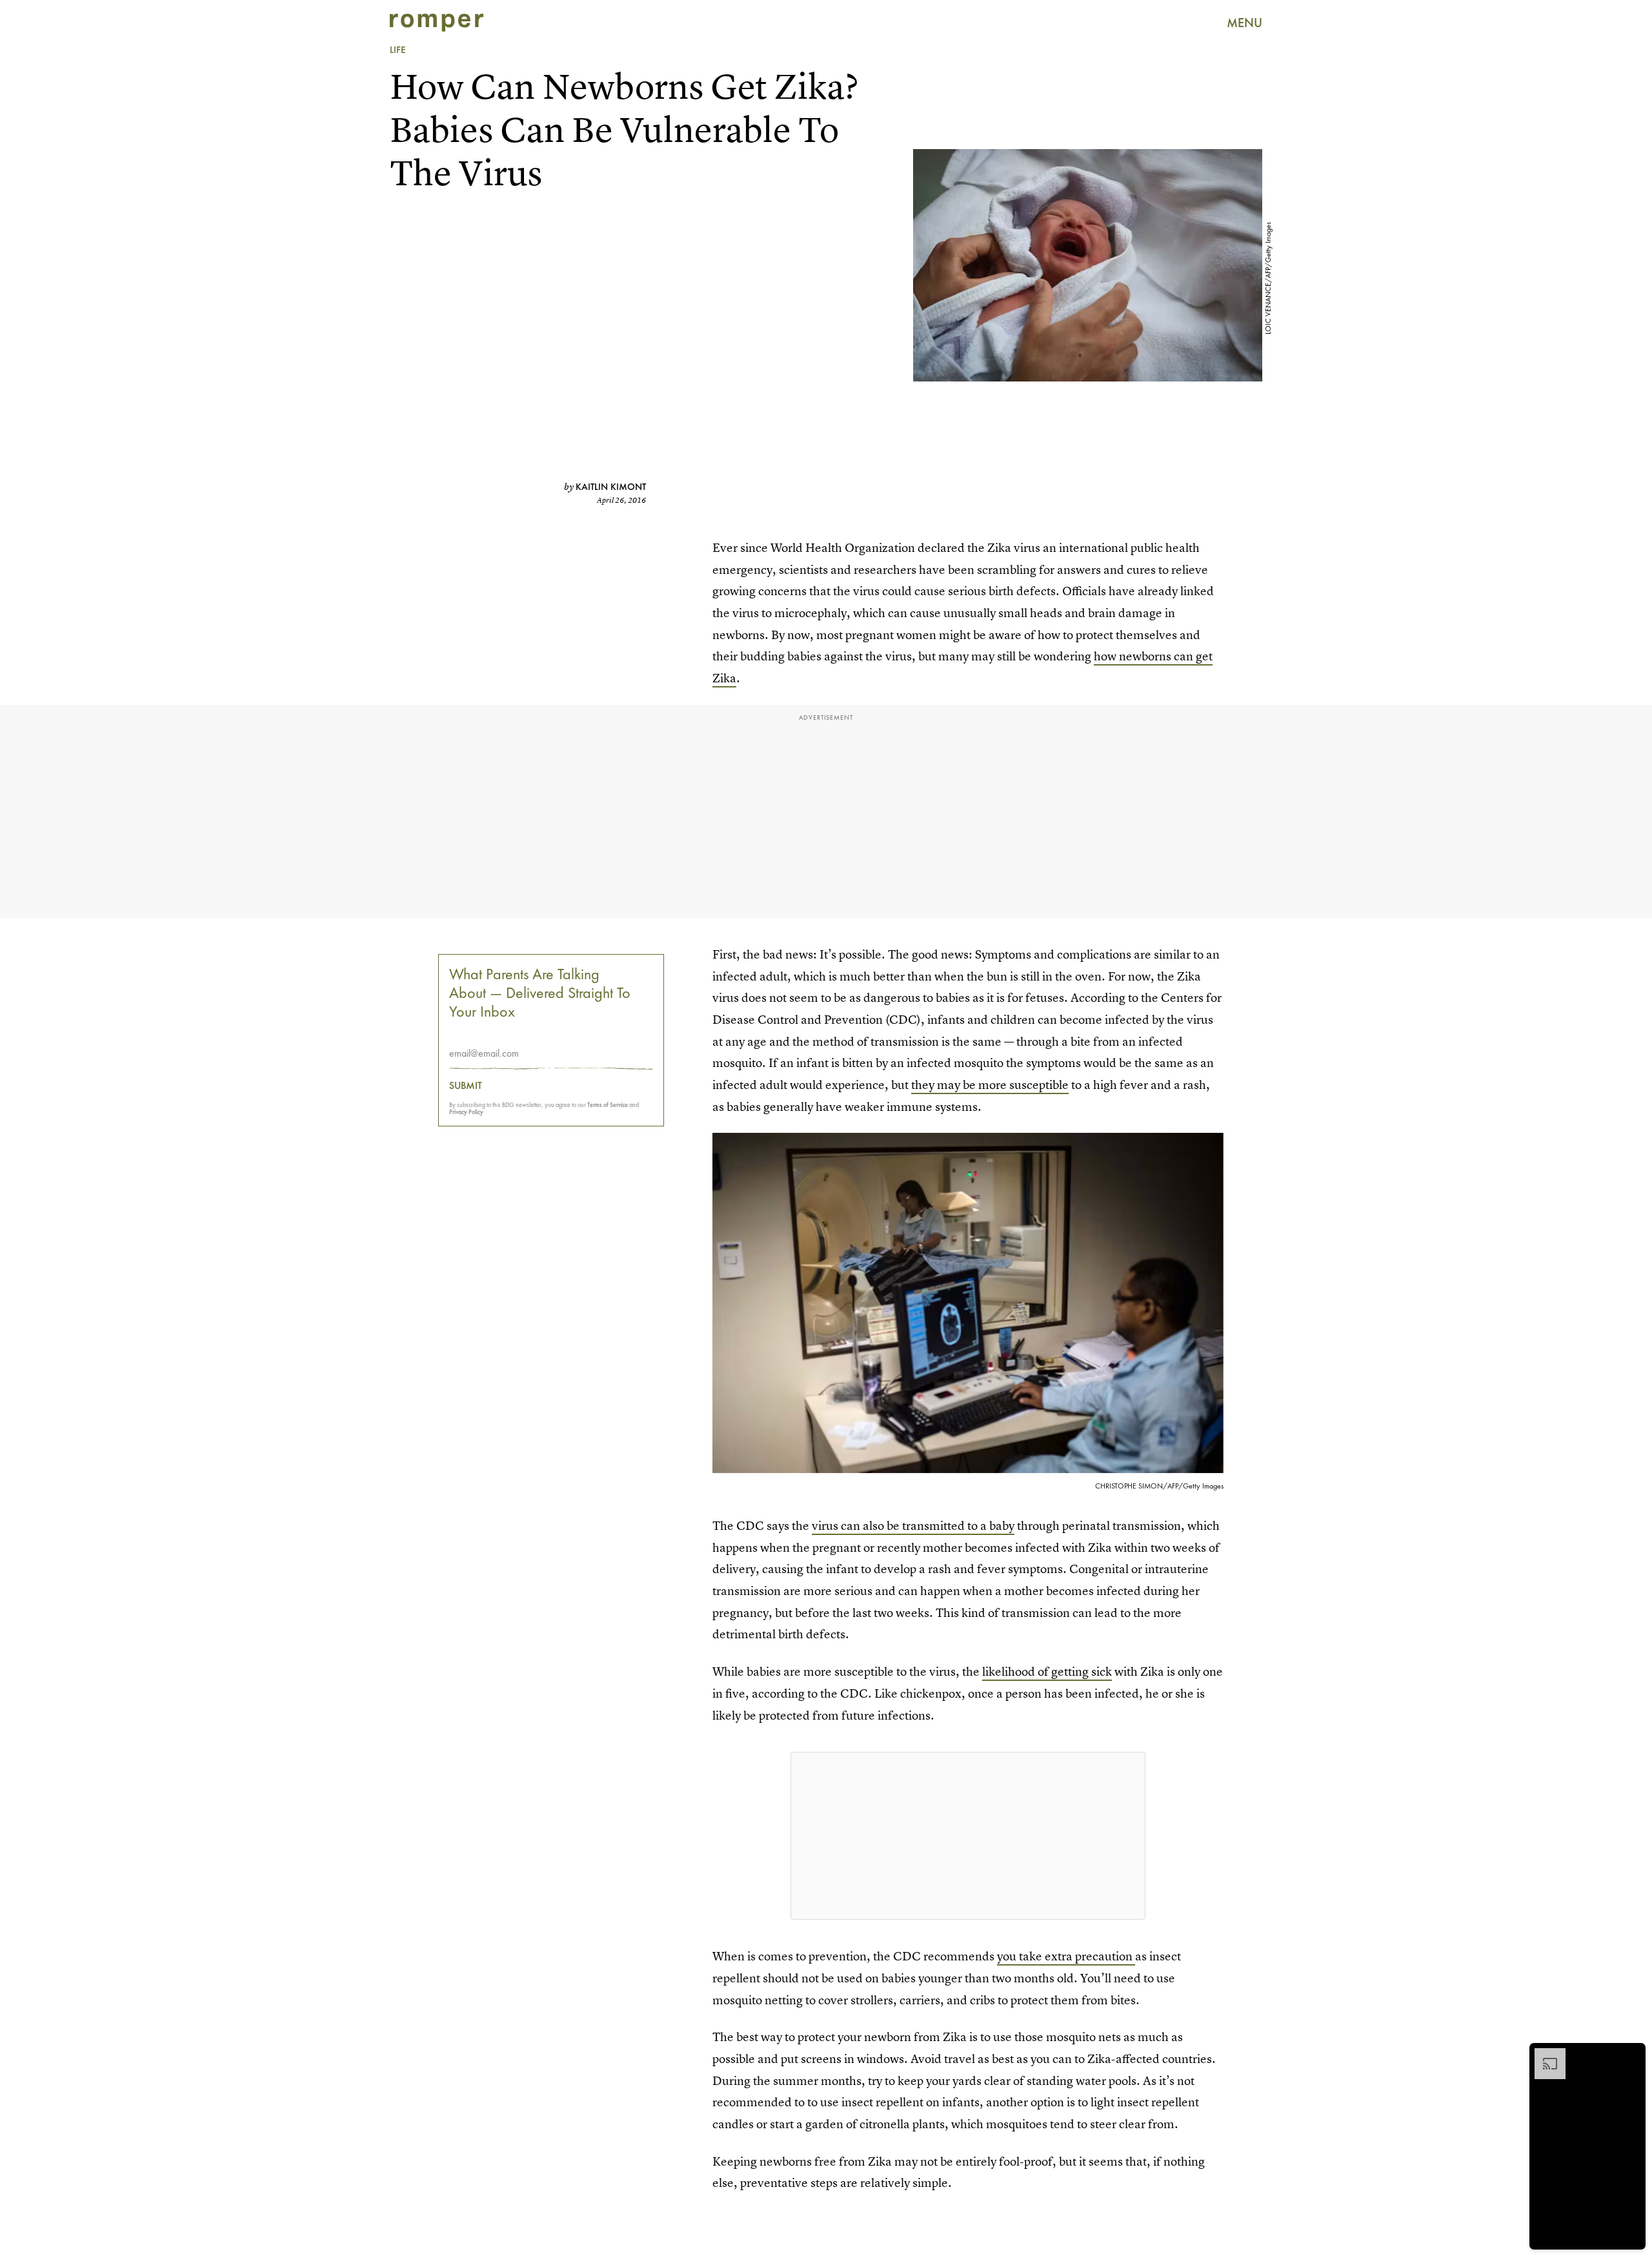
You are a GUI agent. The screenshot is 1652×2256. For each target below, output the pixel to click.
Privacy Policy (466, 1112)
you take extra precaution (1066, 1956)
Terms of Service (608, 1105)
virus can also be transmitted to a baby (913, 1526)
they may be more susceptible (990, 1085)
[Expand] (1544, 2055)
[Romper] (437, 23)
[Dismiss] (1631, 2055)
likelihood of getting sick (1047, 1672)
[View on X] (968, 1836)
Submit (466, 1086)
